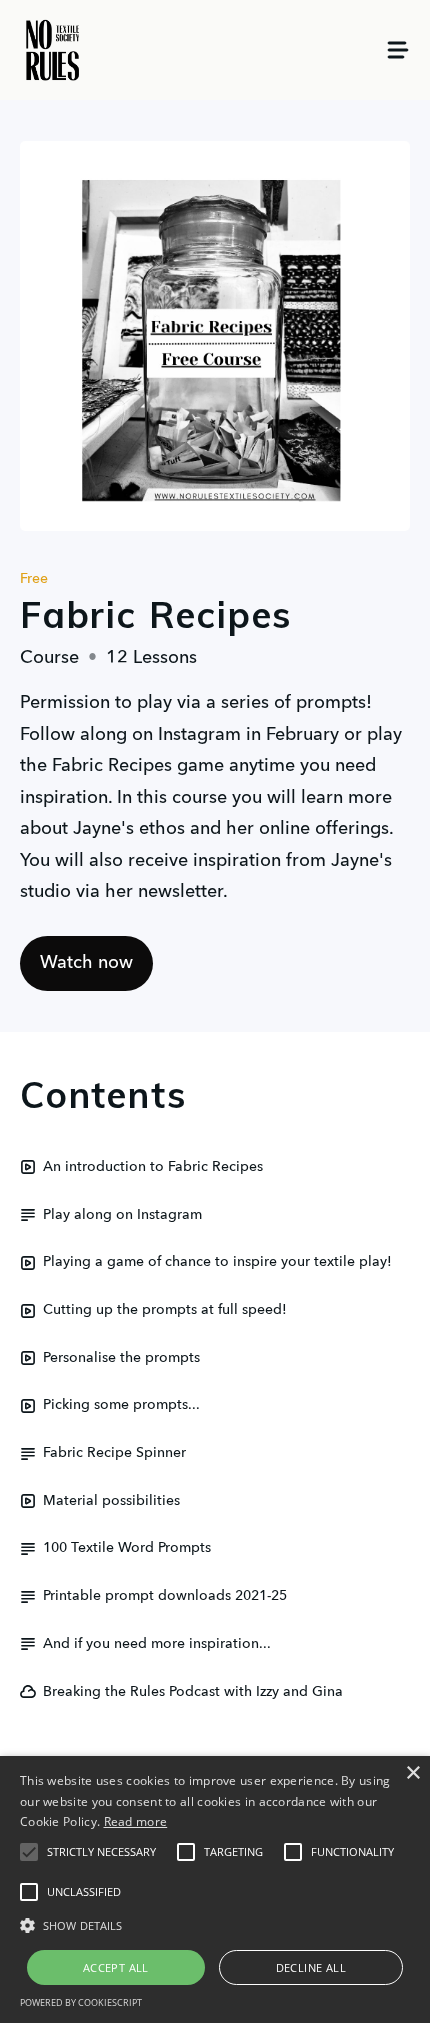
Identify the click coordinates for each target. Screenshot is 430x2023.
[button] (29, 1852)
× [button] (412, 1773)
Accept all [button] (116, 1967)
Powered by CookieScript (81, 2002)
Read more (136, 1821)
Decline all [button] (311, 1967)
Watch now (86, 963)
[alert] (215, 1889)
